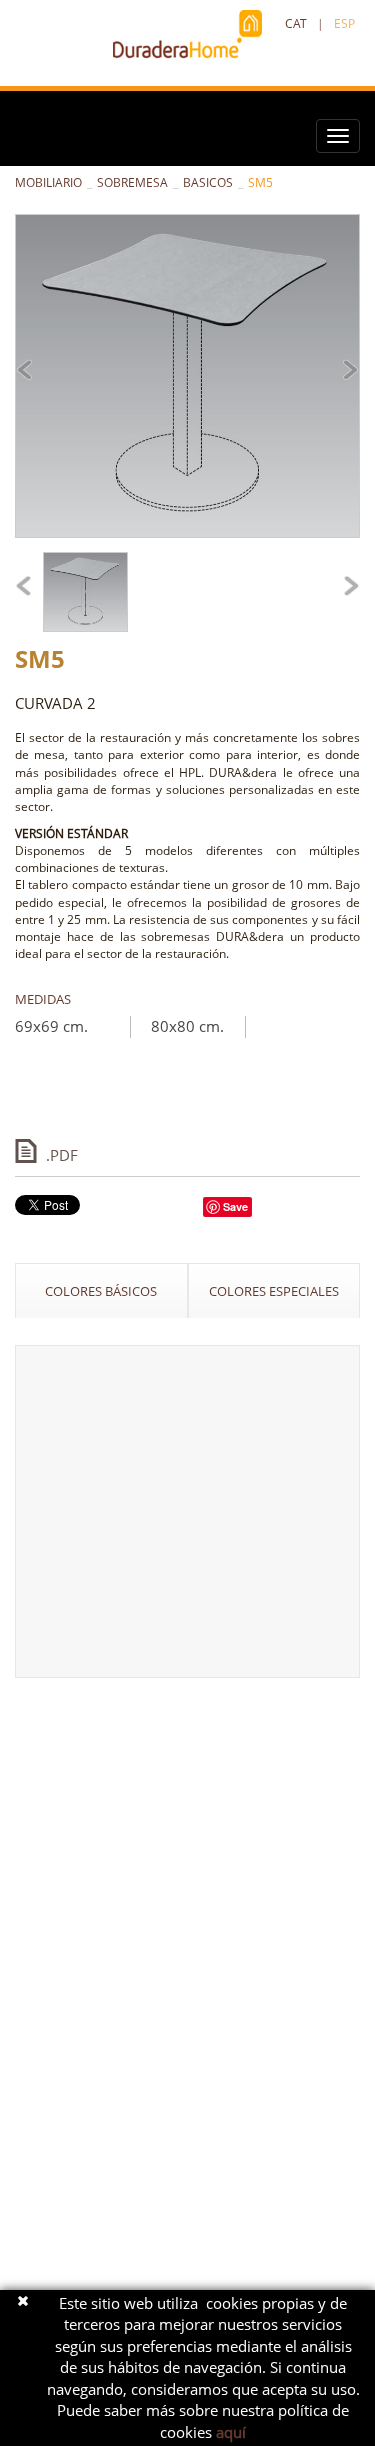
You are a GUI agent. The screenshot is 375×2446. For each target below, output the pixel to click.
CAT (296, 23)
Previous (31, 371)
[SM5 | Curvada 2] (187, 376)
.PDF (62, 1154)
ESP (344, 23)
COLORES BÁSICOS (101, 1291)
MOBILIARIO (48, 182)
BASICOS (208, 182)
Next (344, 371)
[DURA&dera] (187, 35)
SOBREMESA (132, 182)
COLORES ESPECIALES (274, 1291)
